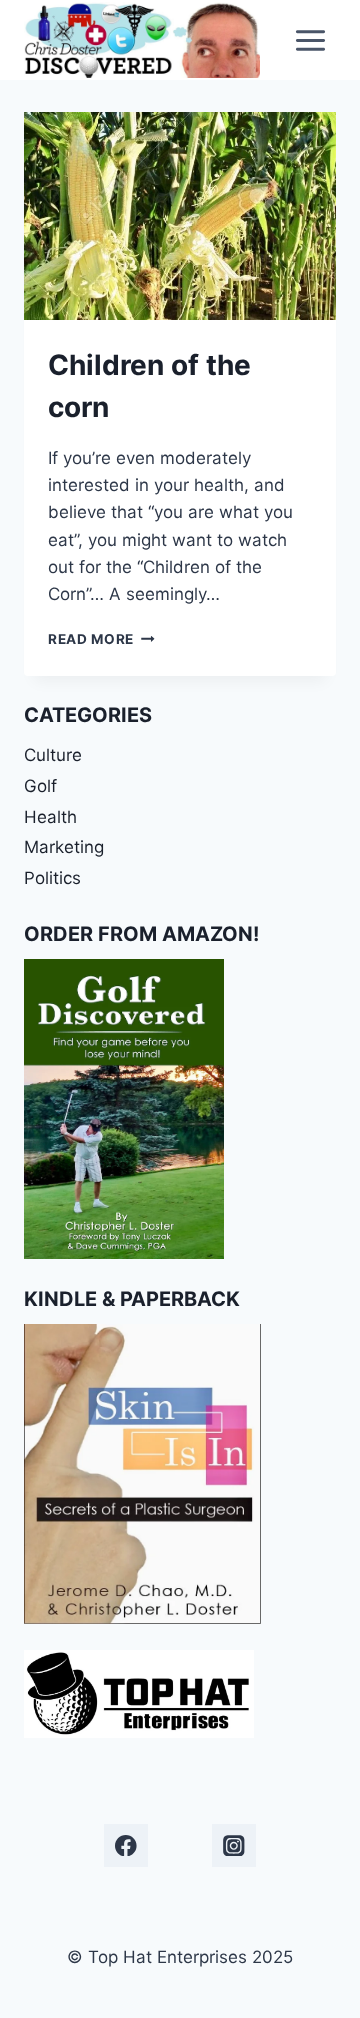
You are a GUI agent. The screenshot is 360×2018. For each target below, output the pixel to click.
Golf (40, 786)
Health (50, 817)
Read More (101, 639)
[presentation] (180, 216)
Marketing (64, 847)
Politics (52, 878)
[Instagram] (233, 1845)
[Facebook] (125, 1845)
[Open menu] (310, 40)
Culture (53, 755)
